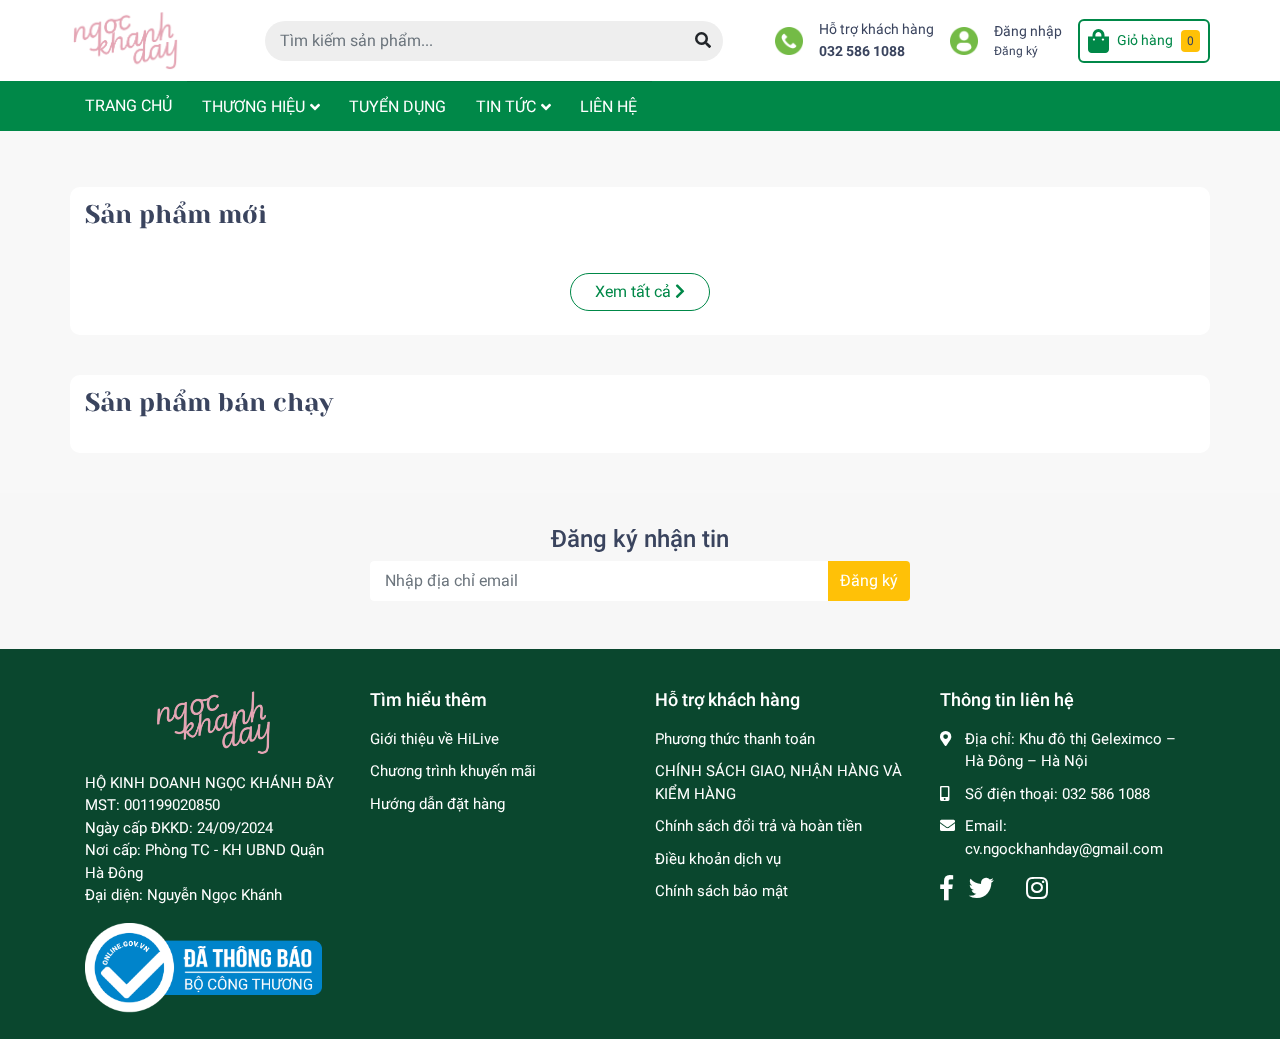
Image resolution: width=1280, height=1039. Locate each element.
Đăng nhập (1028, 31)
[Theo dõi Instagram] (1037, 888)
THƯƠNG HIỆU (253, 106)
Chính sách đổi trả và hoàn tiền (758, 826)
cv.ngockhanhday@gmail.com (1064, 849)
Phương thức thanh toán (735, 739)
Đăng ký (1016, 51)
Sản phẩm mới (176, 214)
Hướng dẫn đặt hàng (437, 804)
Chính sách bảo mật (721, 891)
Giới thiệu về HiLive (434, 739)
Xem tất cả (635, 291)
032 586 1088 (862, 51)
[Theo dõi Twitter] (981, 888)
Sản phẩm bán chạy (209, 402)
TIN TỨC (506, 106)
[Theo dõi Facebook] (946, 888)
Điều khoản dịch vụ (718, 859)
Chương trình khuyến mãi (453, 771)
